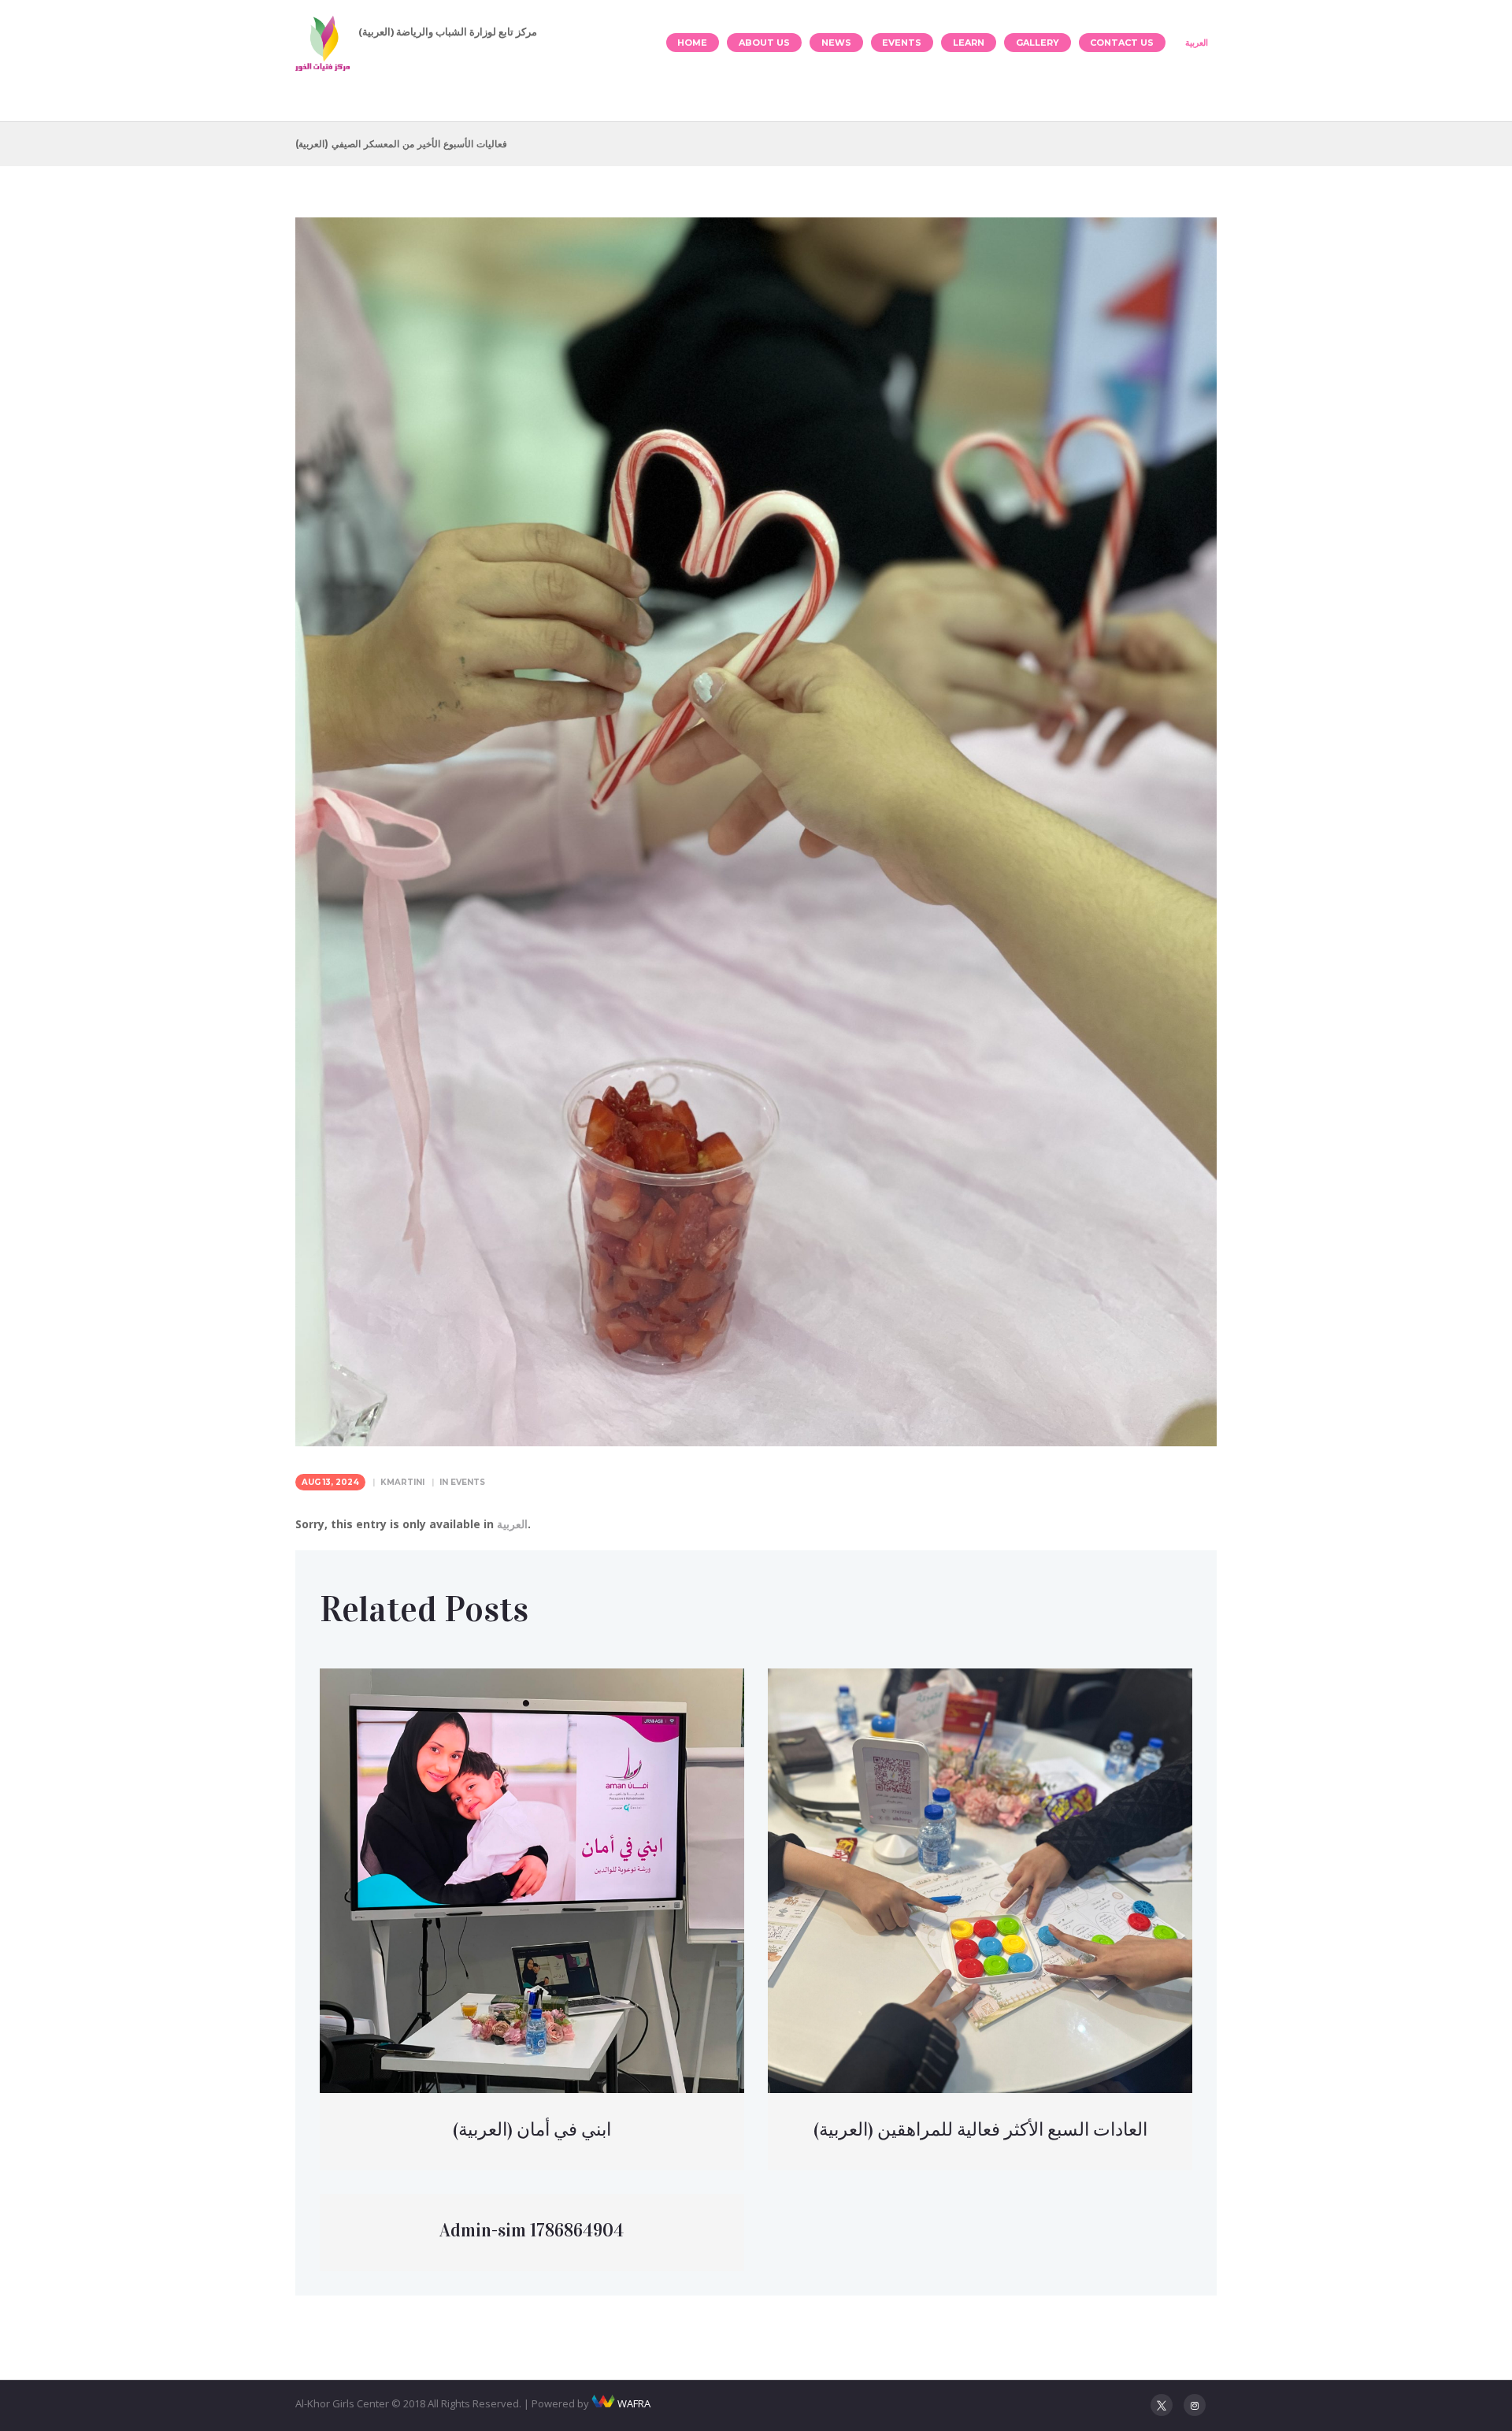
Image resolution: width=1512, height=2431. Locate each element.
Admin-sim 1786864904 (532, 2230)
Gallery (1038, 43)
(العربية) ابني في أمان (532, 2129)
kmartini (402, 1482)
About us (764, 43)
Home (692, 43)
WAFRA (634, 2403)
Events (902, 43)
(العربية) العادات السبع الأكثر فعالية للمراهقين (980, 2129)
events (468, 1482)
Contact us (1122, 43)
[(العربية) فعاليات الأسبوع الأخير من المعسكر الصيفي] (756, 832)
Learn (969, 43)
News (836, 43)
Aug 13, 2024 (330, 1482)
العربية (1197, 43)
